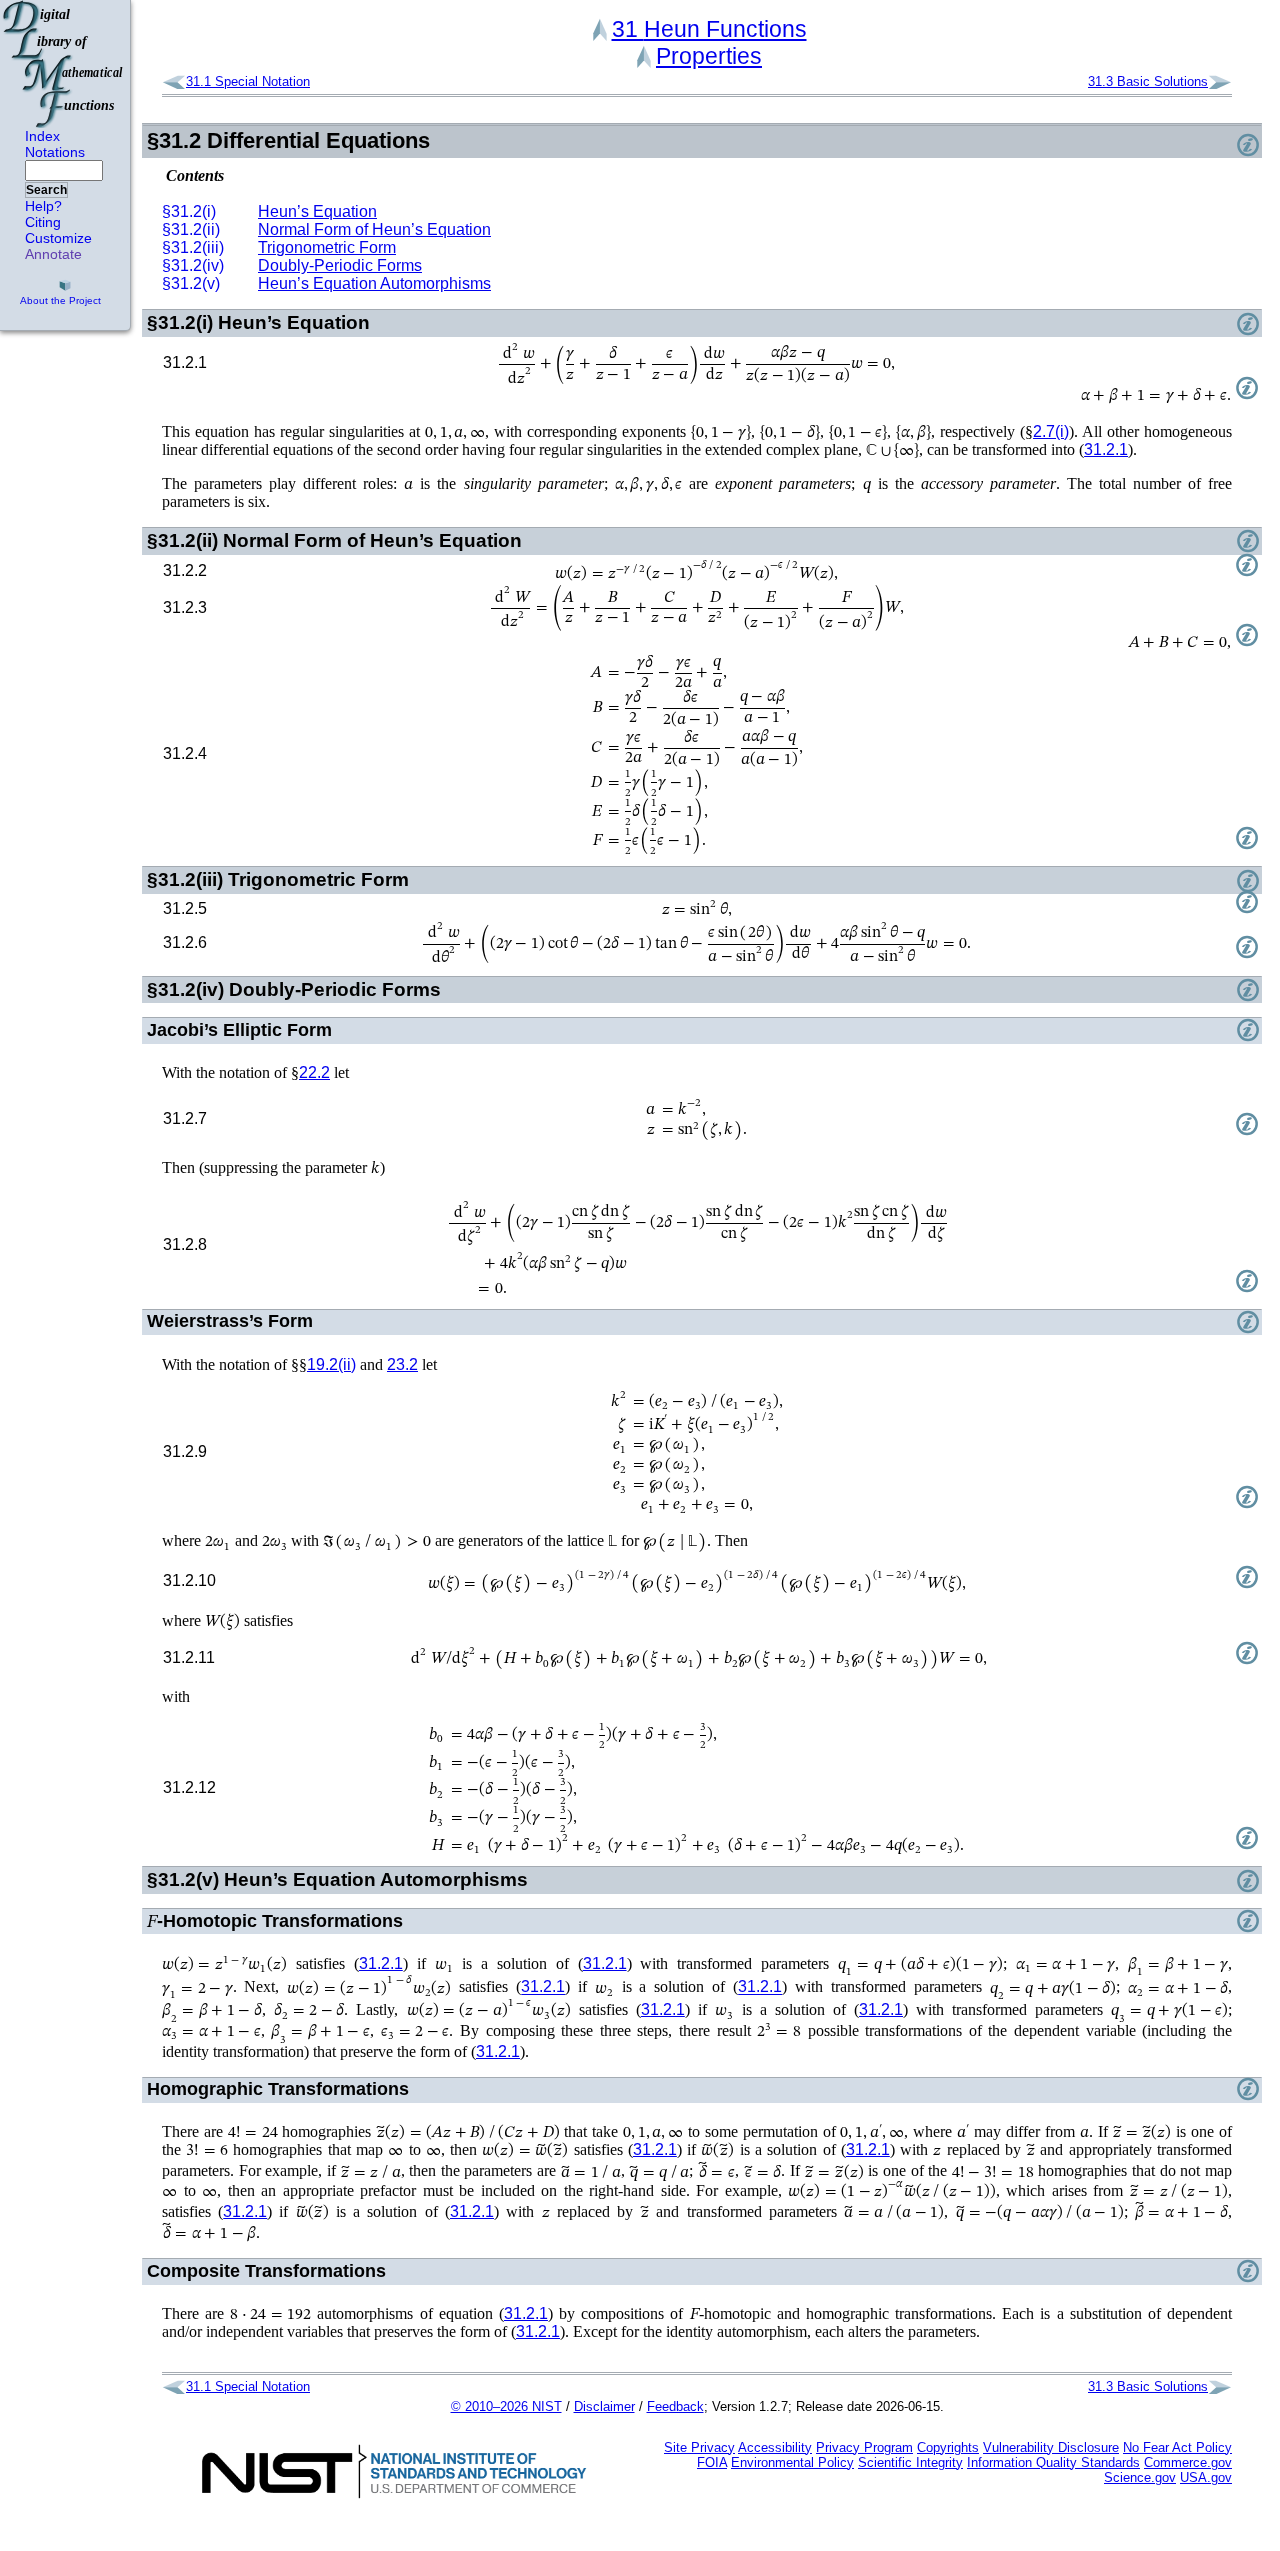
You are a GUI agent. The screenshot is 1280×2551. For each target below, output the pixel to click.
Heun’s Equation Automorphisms (374, 283)
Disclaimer (604, 2406)
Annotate (53, 254)
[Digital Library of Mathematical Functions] (64, 64)
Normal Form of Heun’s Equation (374, 229)
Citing (43, 222)
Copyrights (948, 2447)
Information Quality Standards (1053, 2462)
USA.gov (1206, 2477)
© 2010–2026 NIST (506, 2406)
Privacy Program (864, 2447)
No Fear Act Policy (1177, 2447)
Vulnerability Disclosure (1051, 2447)
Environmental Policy (792, 2462)
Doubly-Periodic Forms (340, 265)
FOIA (712, 2462)
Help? (43, 206)
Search (46, 190)
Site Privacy (699, 2447)
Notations (55, 152)
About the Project (60, 300)
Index (42, 136)
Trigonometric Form (327, 247)
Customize (58, 238)
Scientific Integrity (910, 2462)
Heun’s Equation (317, 211)
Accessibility (775, 2447)
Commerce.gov (1188, 2462)
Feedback (675, 2406)
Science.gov (1140, 2477)
